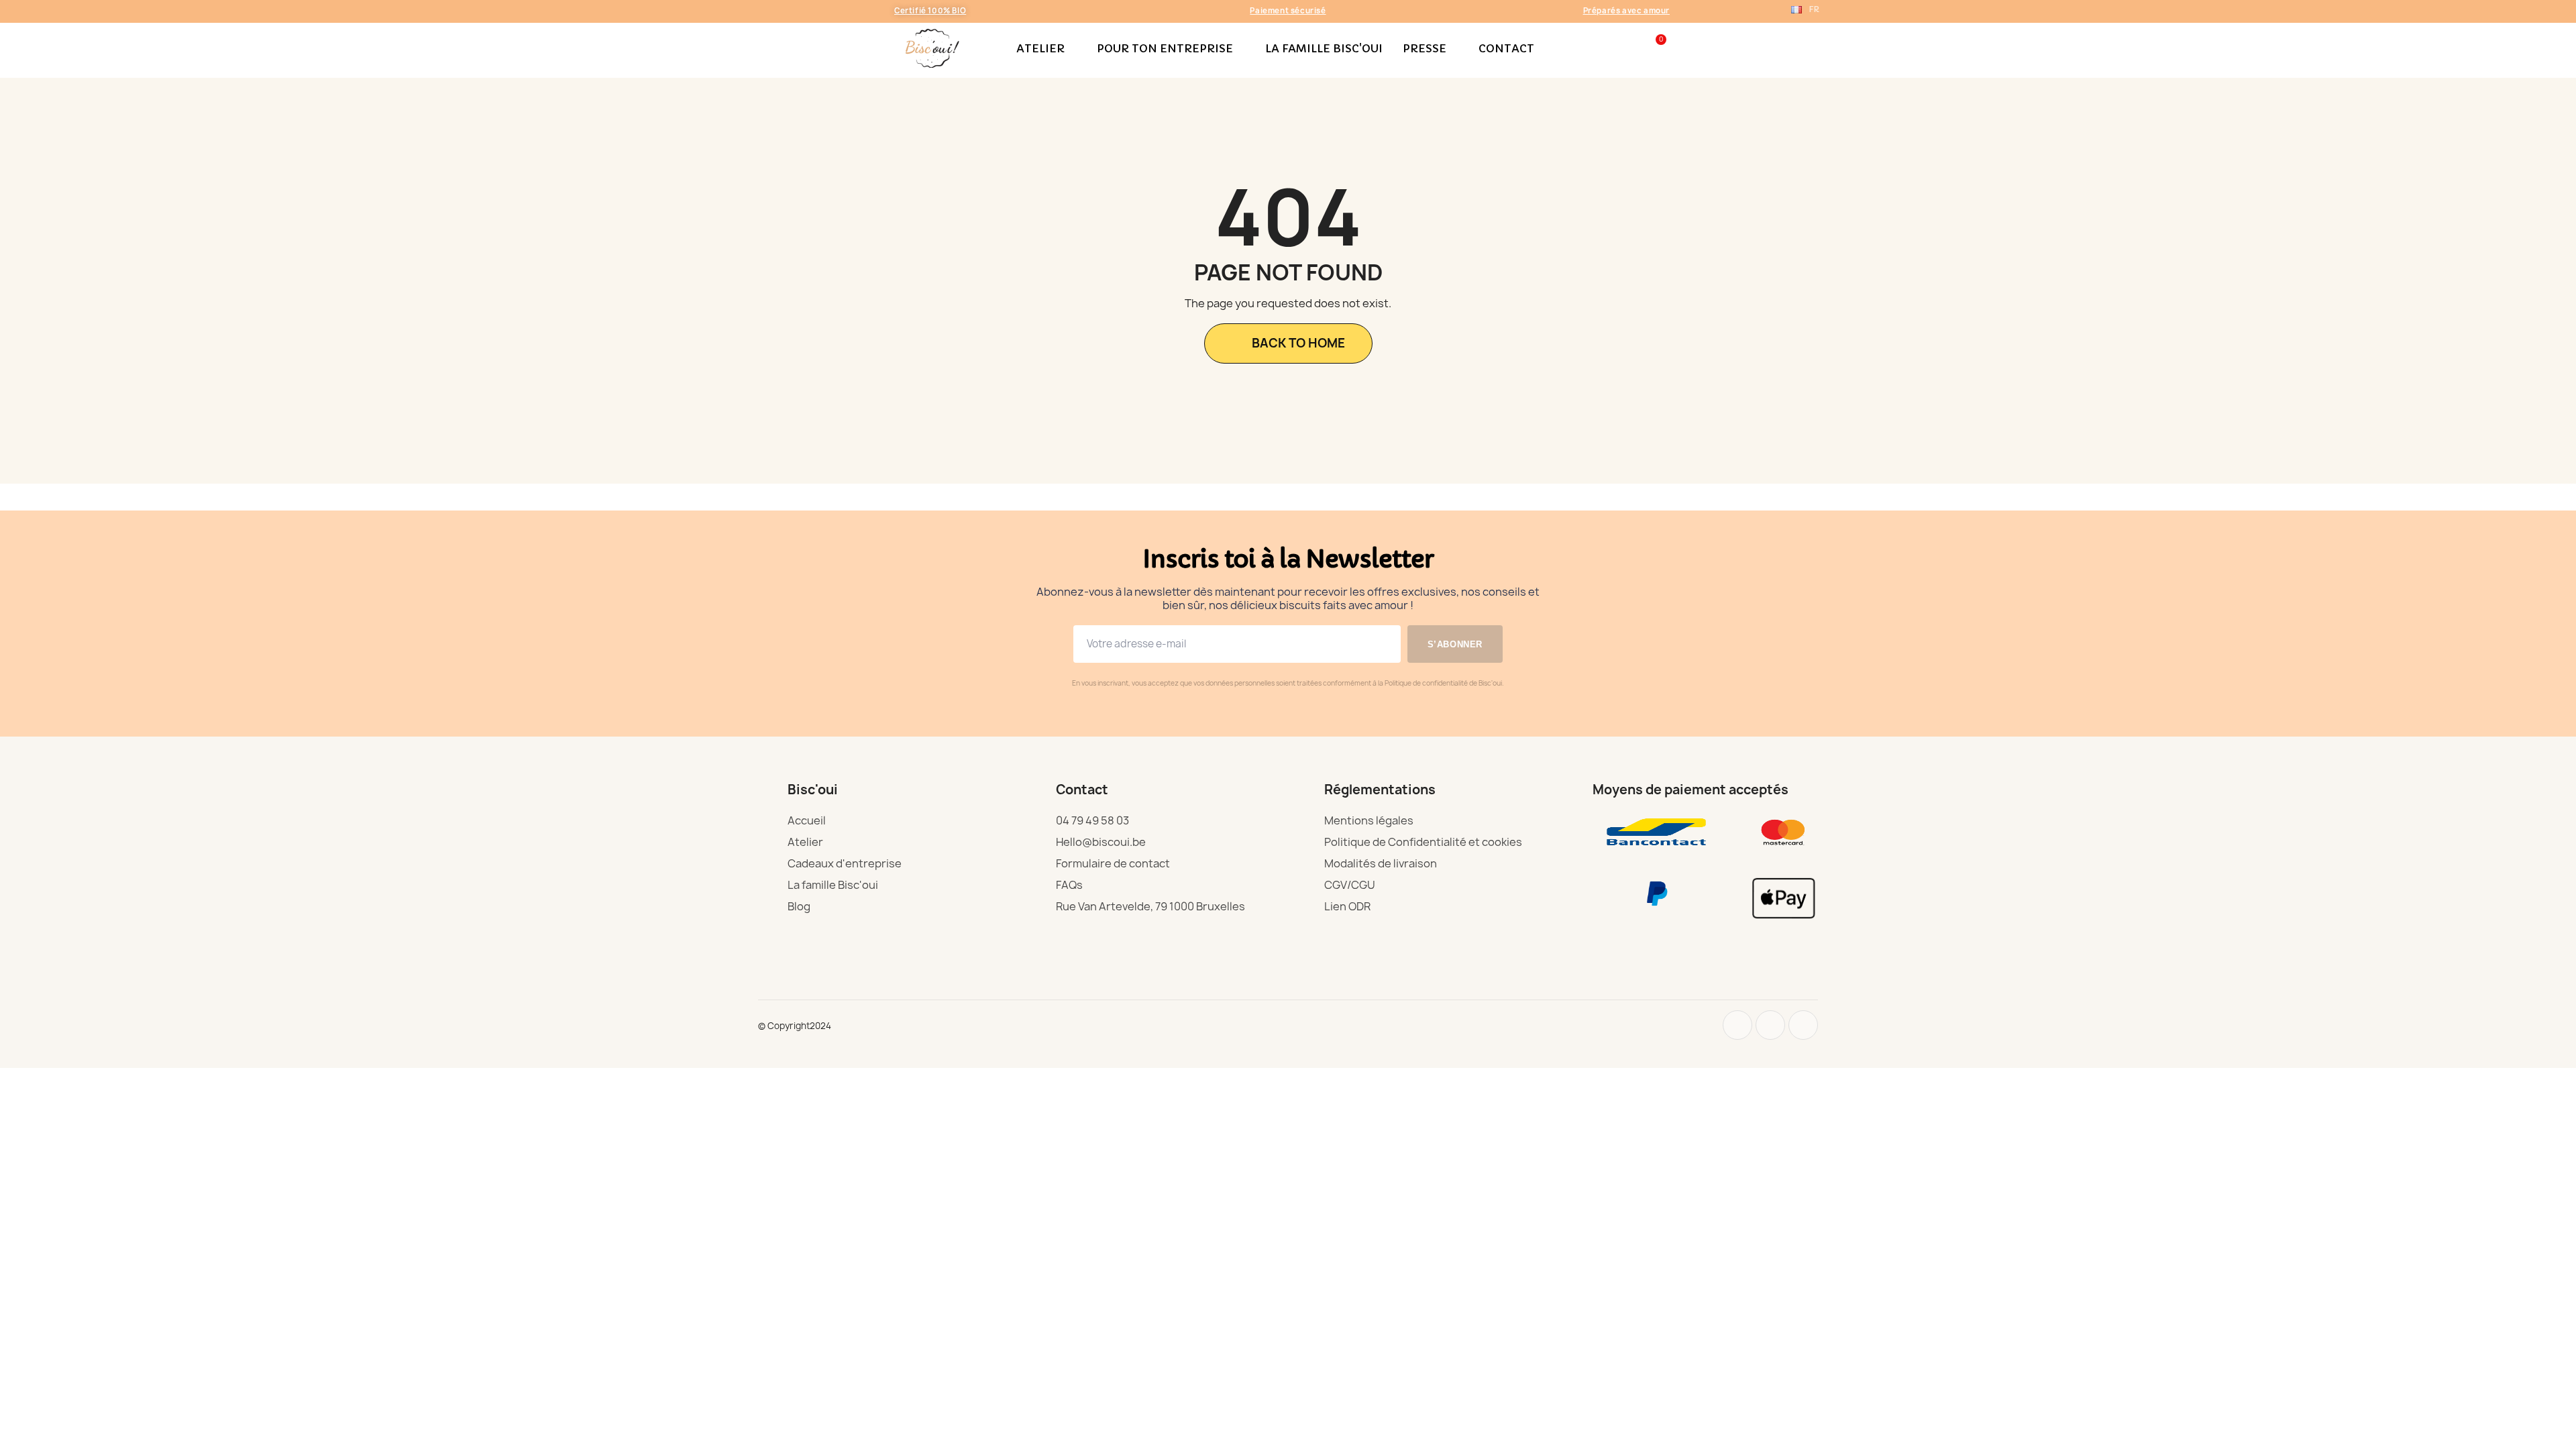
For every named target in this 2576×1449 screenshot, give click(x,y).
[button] (1607, 48)
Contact (1506, 48)
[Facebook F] (1803, 1025)
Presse (1425, 48)
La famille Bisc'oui (1324, 48)
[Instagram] (1737, 1025)
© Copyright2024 (795, 1026)
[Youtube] (1770, 1025)
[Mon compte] (1630, 48)
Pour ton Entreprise (1165, 48)
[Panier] (1655, 48)
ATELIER (1040, 48)
